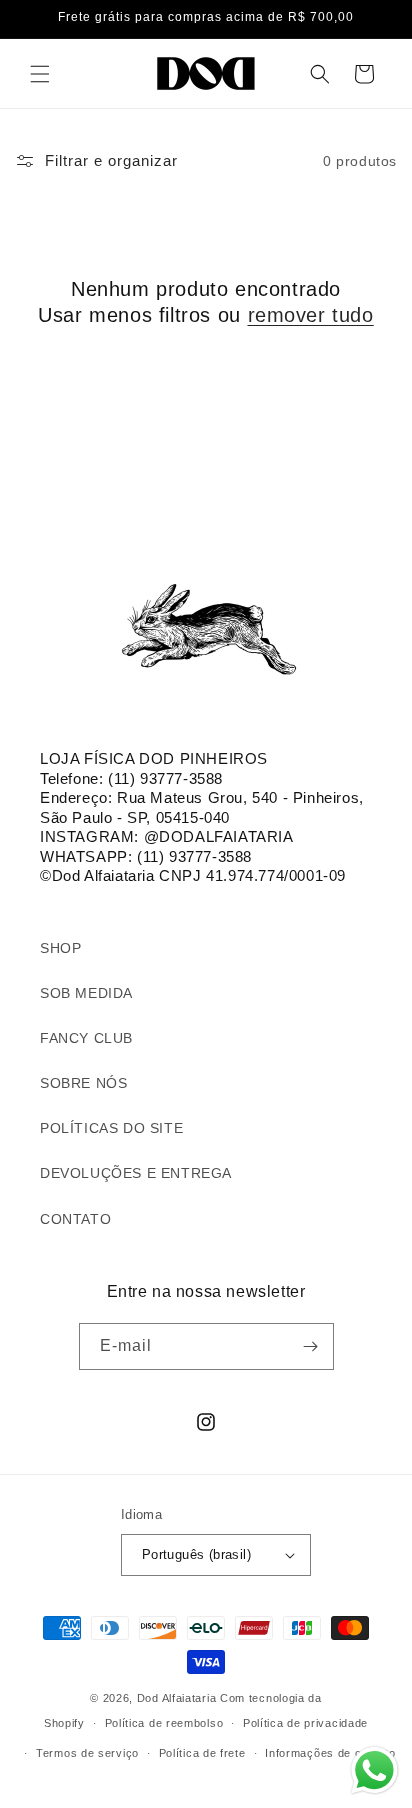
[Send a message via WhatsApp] (374, 1770)
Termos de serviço (87, 1753)
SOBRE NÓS (83, 1083)
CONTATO (75, 1219)
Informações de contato (330, 1753)
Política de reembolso (164, 1723)
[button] (40, 74)
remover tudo (311, 315)
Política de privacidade (305, 1723)
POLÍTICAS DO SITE (111, 1128)
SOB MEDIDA (86, 993)
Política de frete (202, 1753)
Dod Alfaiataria (177, 1698)
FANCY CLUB (86, 1038)
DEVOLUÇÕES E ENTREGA (136, 1173)
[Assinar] (311, 1346)
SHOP (60, 948)
